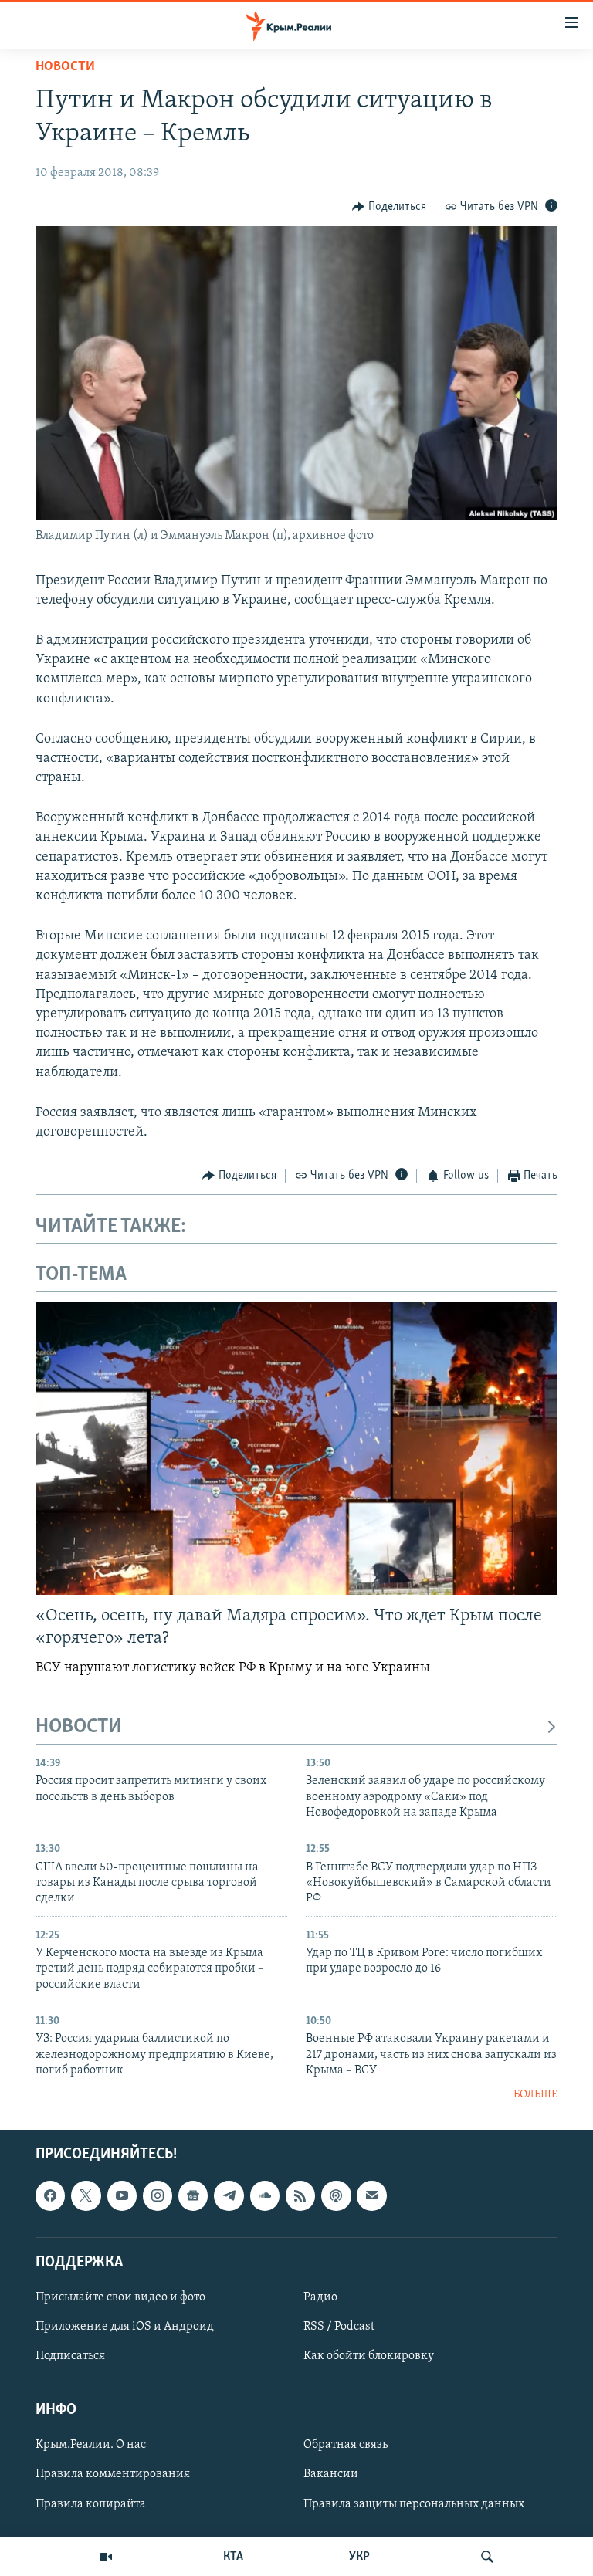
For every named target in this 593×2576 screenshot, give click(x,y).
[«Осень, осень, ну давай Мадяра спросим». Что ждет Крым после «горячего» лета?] (296, 1448)
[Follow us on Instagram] (158, 2195)
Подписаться (70, 2356)
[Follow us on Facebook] (50, 2195)
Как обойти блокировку (369, 2356)
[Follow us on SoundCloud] (265, 2195)
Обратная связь (346, 2445)
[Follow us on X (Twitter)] (86, 2195)
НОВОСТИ (79, 1727)
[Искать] (487, 2557)
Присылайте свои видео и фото (120, 2297)
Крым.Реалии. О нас (91, 2445)
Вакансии (331, 2474)
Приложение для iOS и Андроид (125, 2327)
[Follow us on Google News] (193, 2195)
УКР (359, 2557)
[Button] (389, 207)
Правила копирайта (91, 2503)
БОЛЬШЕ (535, 2095)
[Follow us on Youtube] (122, 2195)
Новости (65, 67)
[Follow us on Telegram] (229, 2195)
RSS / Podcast (339, 2327)
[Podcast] (336, 2195)
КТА (233, 2557)
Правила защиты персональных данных (414, 2503)
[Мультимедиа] (106, 2557)
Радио (320, 2297)
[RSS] (300, 2195)
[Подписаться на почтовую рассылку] (371, 2195)
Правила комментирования (113, 2474)
